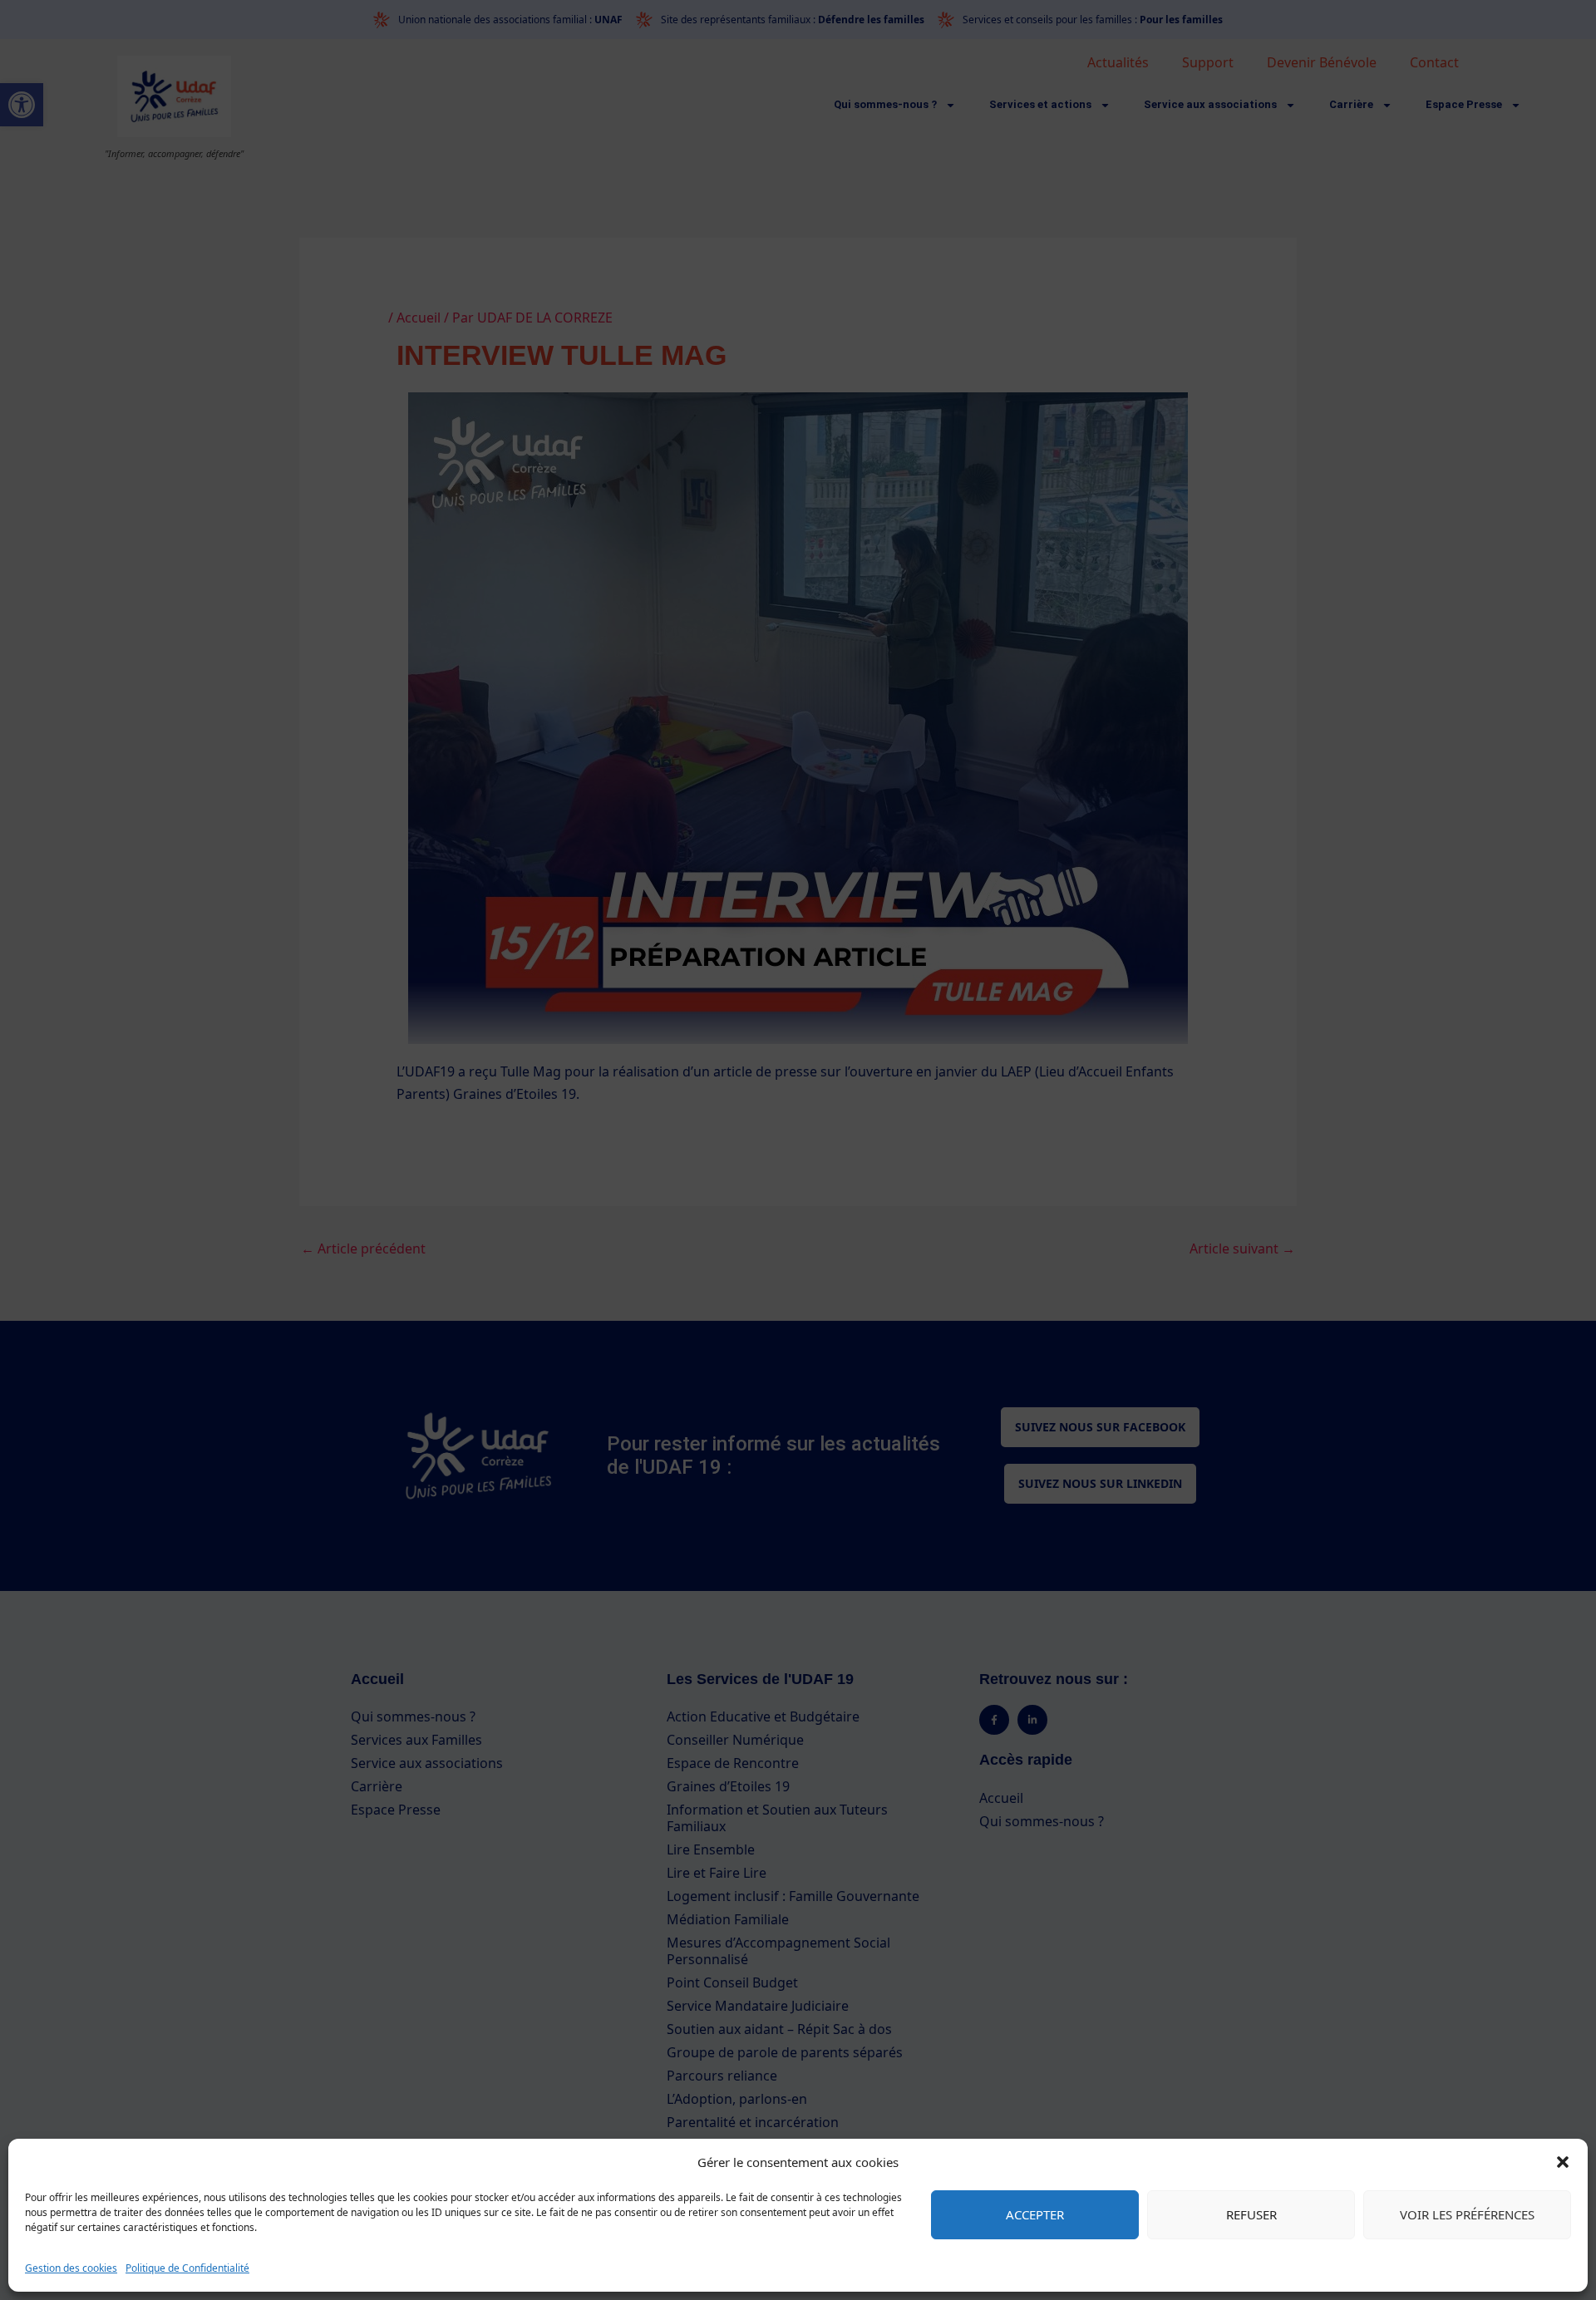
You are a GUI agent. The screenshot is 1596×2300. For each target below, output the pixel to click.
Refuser (1251, 2214)
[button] (1563, 2162)
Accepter (1035, 2214)
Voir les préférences (1467, 2214)
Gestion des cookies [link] (71, 2268)
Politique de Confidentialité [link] (187, 2268)
